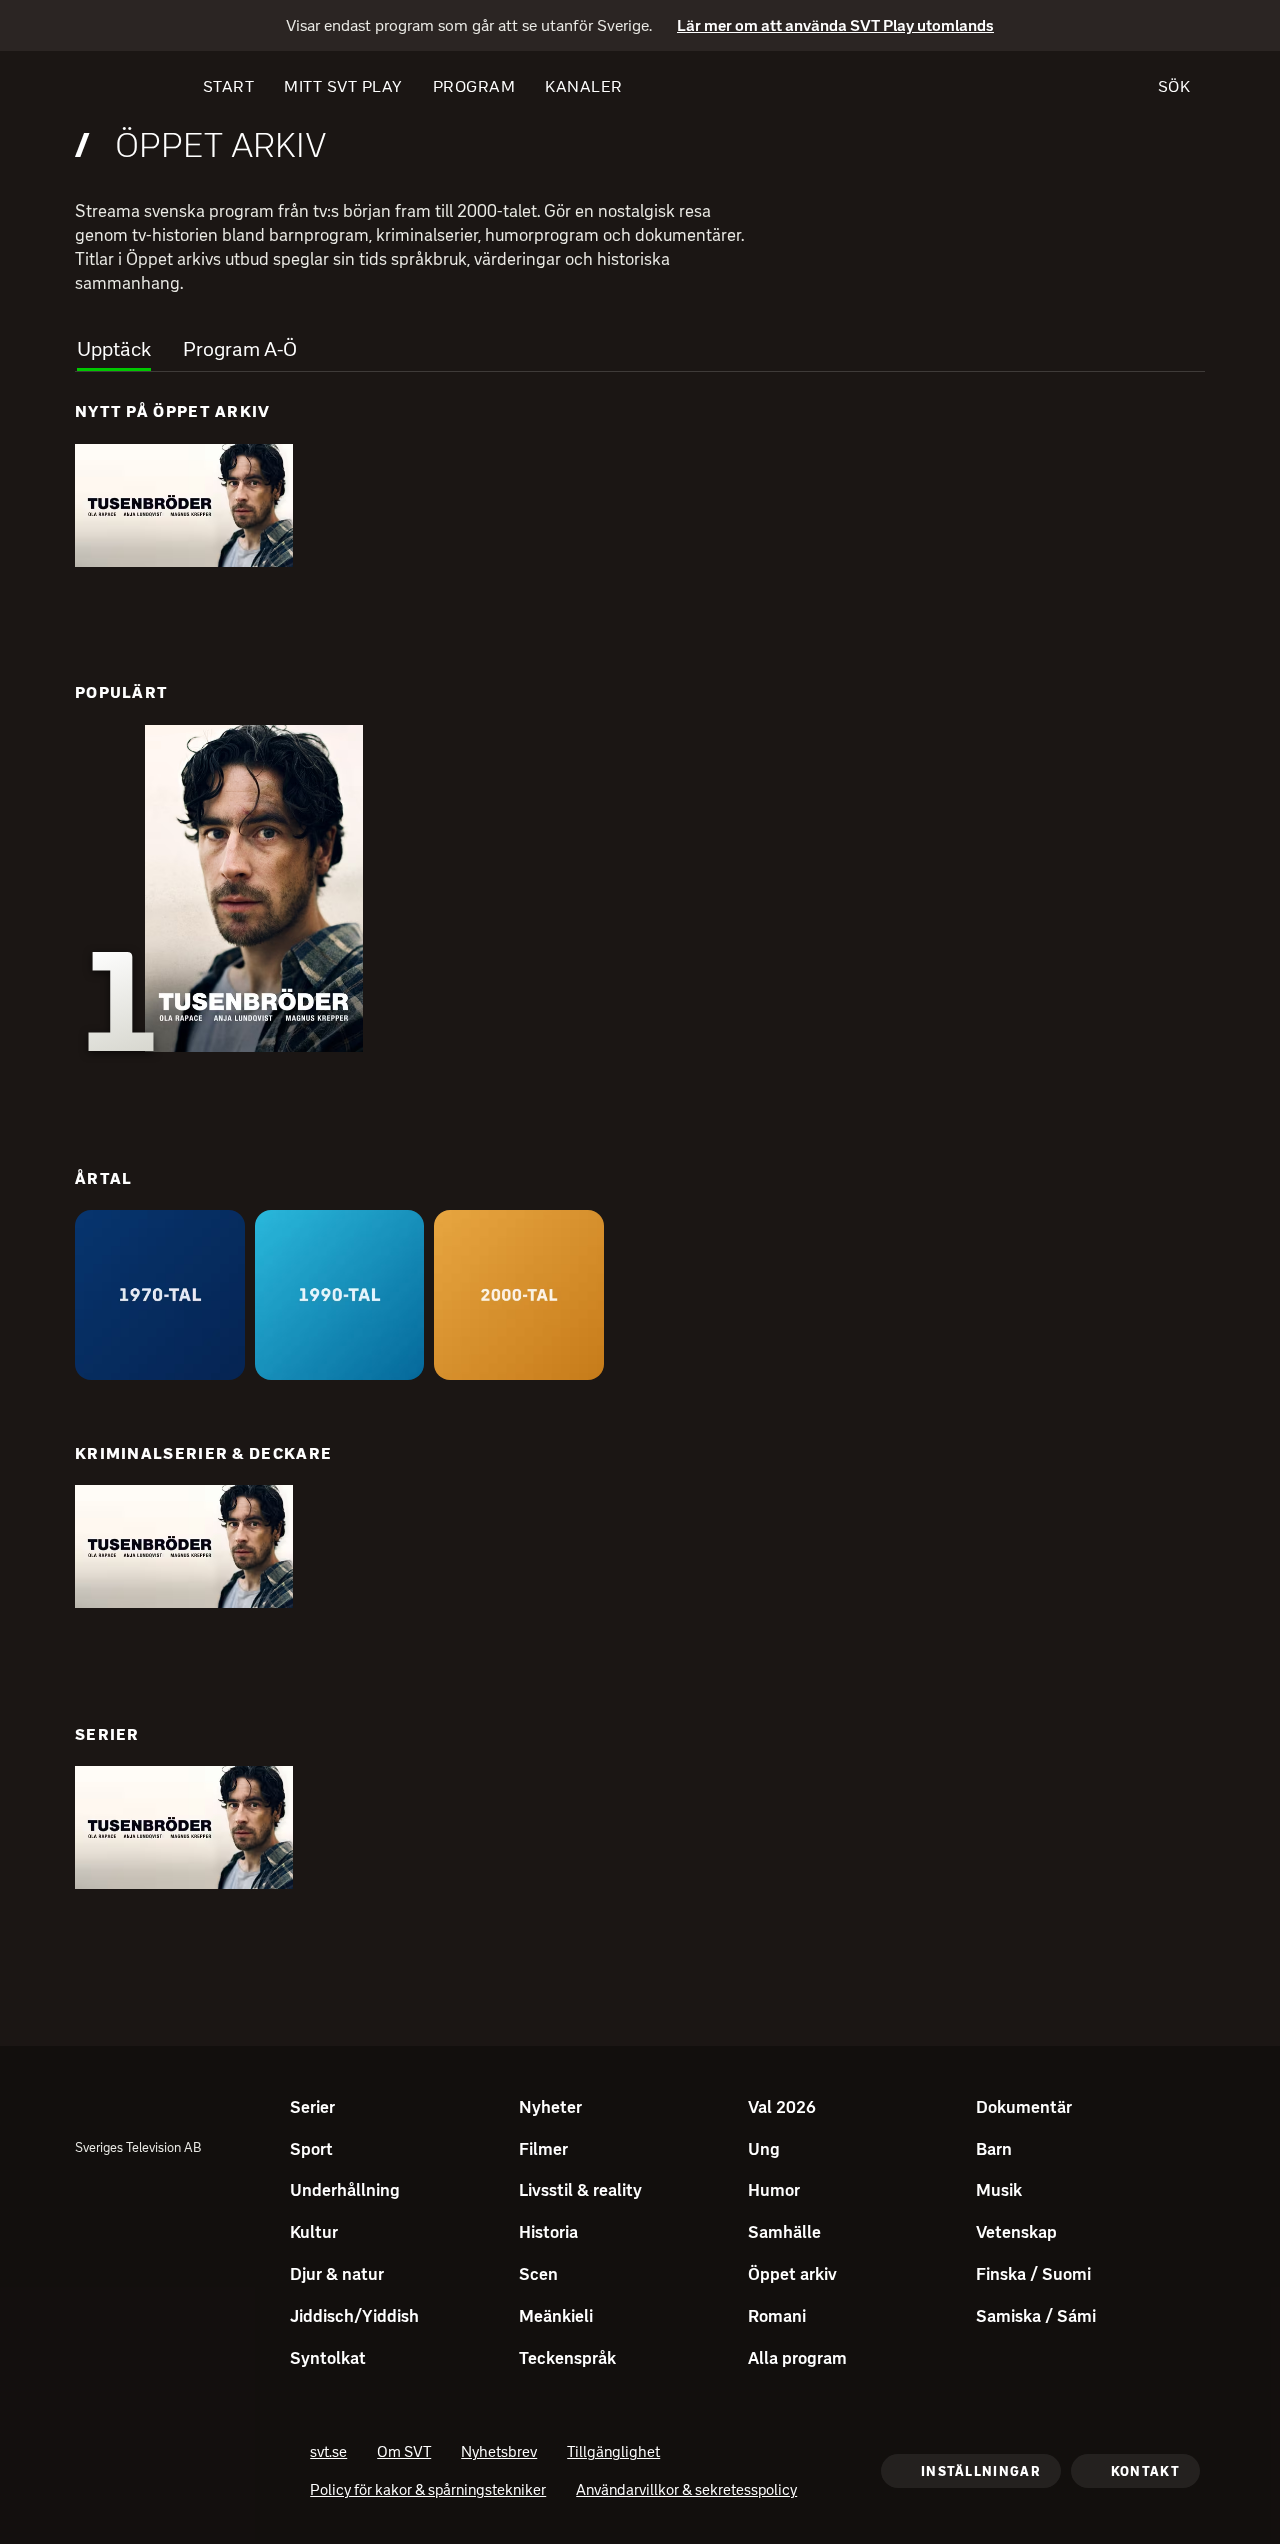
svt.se (328, 2454)
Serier (107, 1734)
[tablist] (640, 343)
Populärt (121, 692)
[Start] (111, 87)
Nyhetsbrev (499, 2454)
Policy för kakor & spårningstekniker (428, 2492)
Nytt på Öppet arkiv (173, 411)
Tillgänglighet (613, 2454)
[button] (184, 505)
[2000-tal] (519, 1295)
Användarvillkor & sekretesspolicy (686, 2492)
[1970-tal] (160, 1295)
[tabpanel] (640, 1178)
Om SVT (404, 2454)
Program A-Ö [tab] (240, 349)
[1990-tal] (340, 1295)
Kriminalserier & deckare (203, 1453)
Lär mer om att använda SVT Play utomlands (835, 26)
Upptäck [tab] (114, 349)
